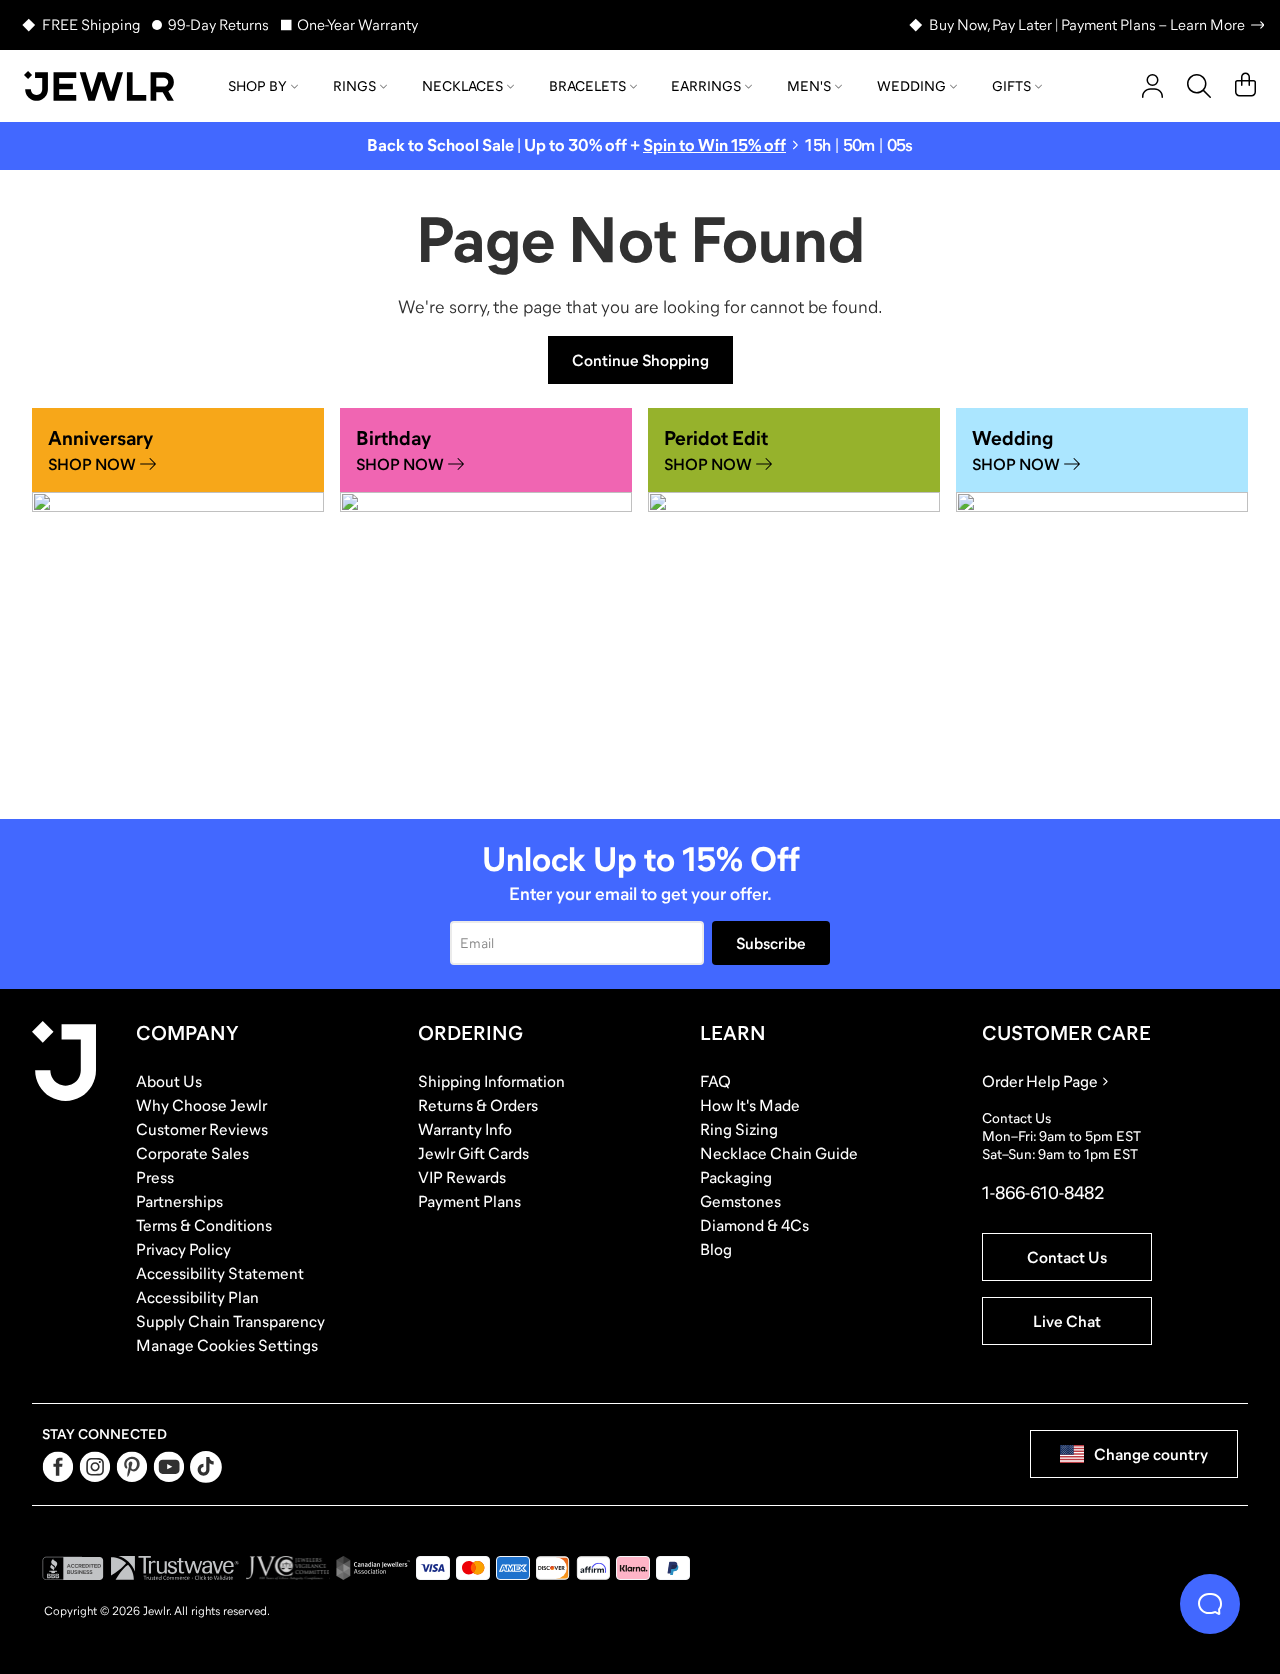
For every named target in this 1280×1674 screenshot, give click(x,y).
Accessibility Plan (197, 1297)
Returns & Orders (478, 1105)
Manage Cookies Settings (227, 1345)
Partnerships (179, 1201)
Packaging (736, 1177)
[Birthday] (486, 601)
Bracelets (587, 86)
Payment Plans (469, 1201)
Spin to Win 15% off (714, 145)
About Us (169, 1081)
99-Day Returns (218, 24)
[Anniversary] (178, 601)
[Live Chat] (1210, 1604)
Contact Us (1067, 1257)
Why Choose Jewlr (201, 1105)
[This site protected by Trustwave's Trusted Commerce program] (174, 1568)
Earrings (706, 86)
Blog (716, 1249)
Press (155, 1177)
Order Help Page (1040, 1081)
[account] (1152, 86)
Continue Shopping (640, 360)
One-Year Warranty (357, 24)
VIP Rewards (462, 1177)
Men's (809, 86)
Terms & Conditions (204, 1225)
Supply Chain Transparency (230, 1321)
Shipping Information (491, 1081)
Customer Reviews (202, 1129)
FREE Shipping (91, 24)
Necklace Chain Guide (779, 1153)
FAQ (715, 1081)
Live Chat (1067, 1321)
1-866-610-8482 (1043, 1193)
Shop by (257, 86)
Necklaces (462, 86)
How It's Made (750, 1105)
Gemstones (740, 1201)
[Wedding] (1102, 601)
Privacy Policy (183, 1249)
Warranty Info (465, 1129)
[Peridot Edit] (794, 601)
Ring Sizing (739, 1129)
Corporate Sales (192, 1153)
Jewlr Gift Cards (473, 1153)
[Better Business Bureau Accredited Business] (73, 1568)
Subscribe (771, 943)
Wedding (911, 86)
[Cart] (1245, 86)
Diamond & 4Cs (754, 1225)
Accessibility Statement (220, 1273)
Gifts (1011, 86)
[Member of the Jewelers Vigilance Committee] (288, 1568)
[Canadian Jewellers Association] (373, 1568)
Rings (354, 86)
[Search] (1199, 86)
